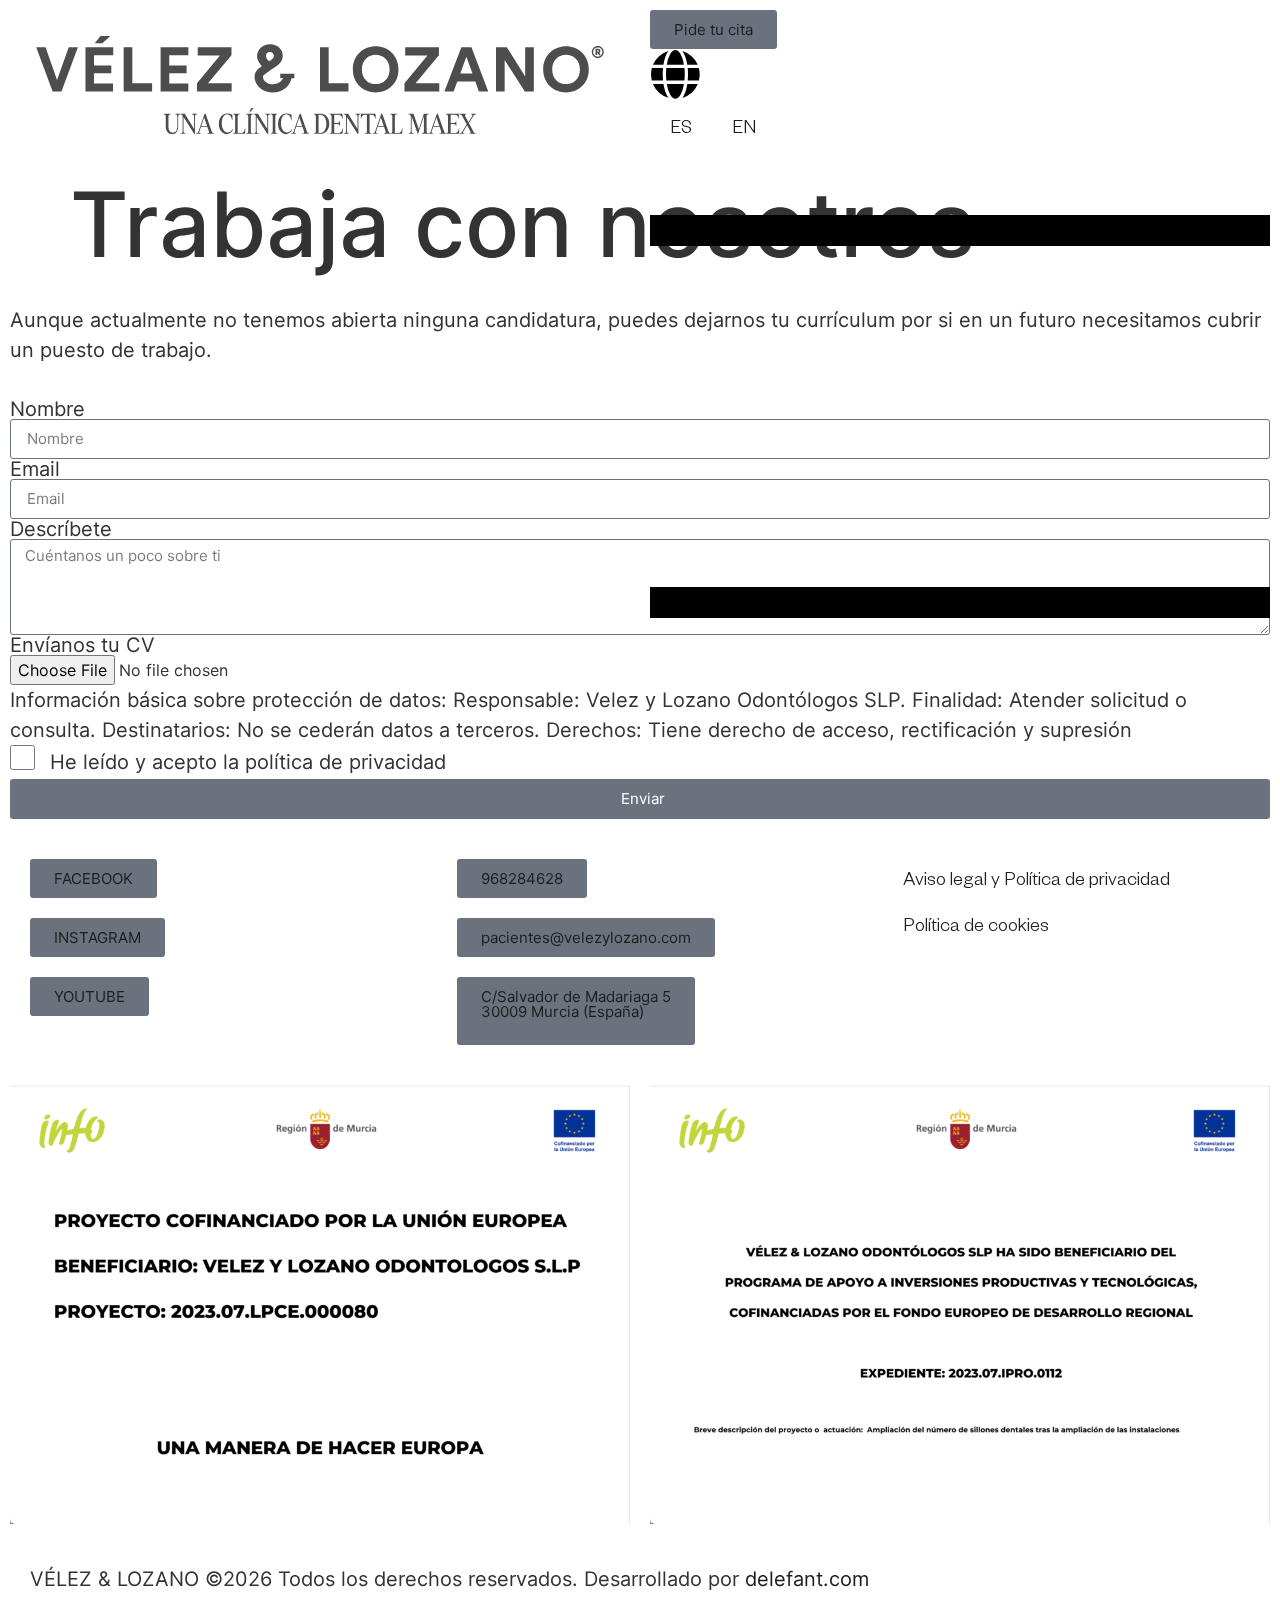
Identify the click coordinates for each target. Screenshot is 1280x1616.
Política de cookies (976, 928)
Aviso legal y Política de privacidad (1036, 882)
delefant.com (807, 1579)
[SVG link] (320, 85)
